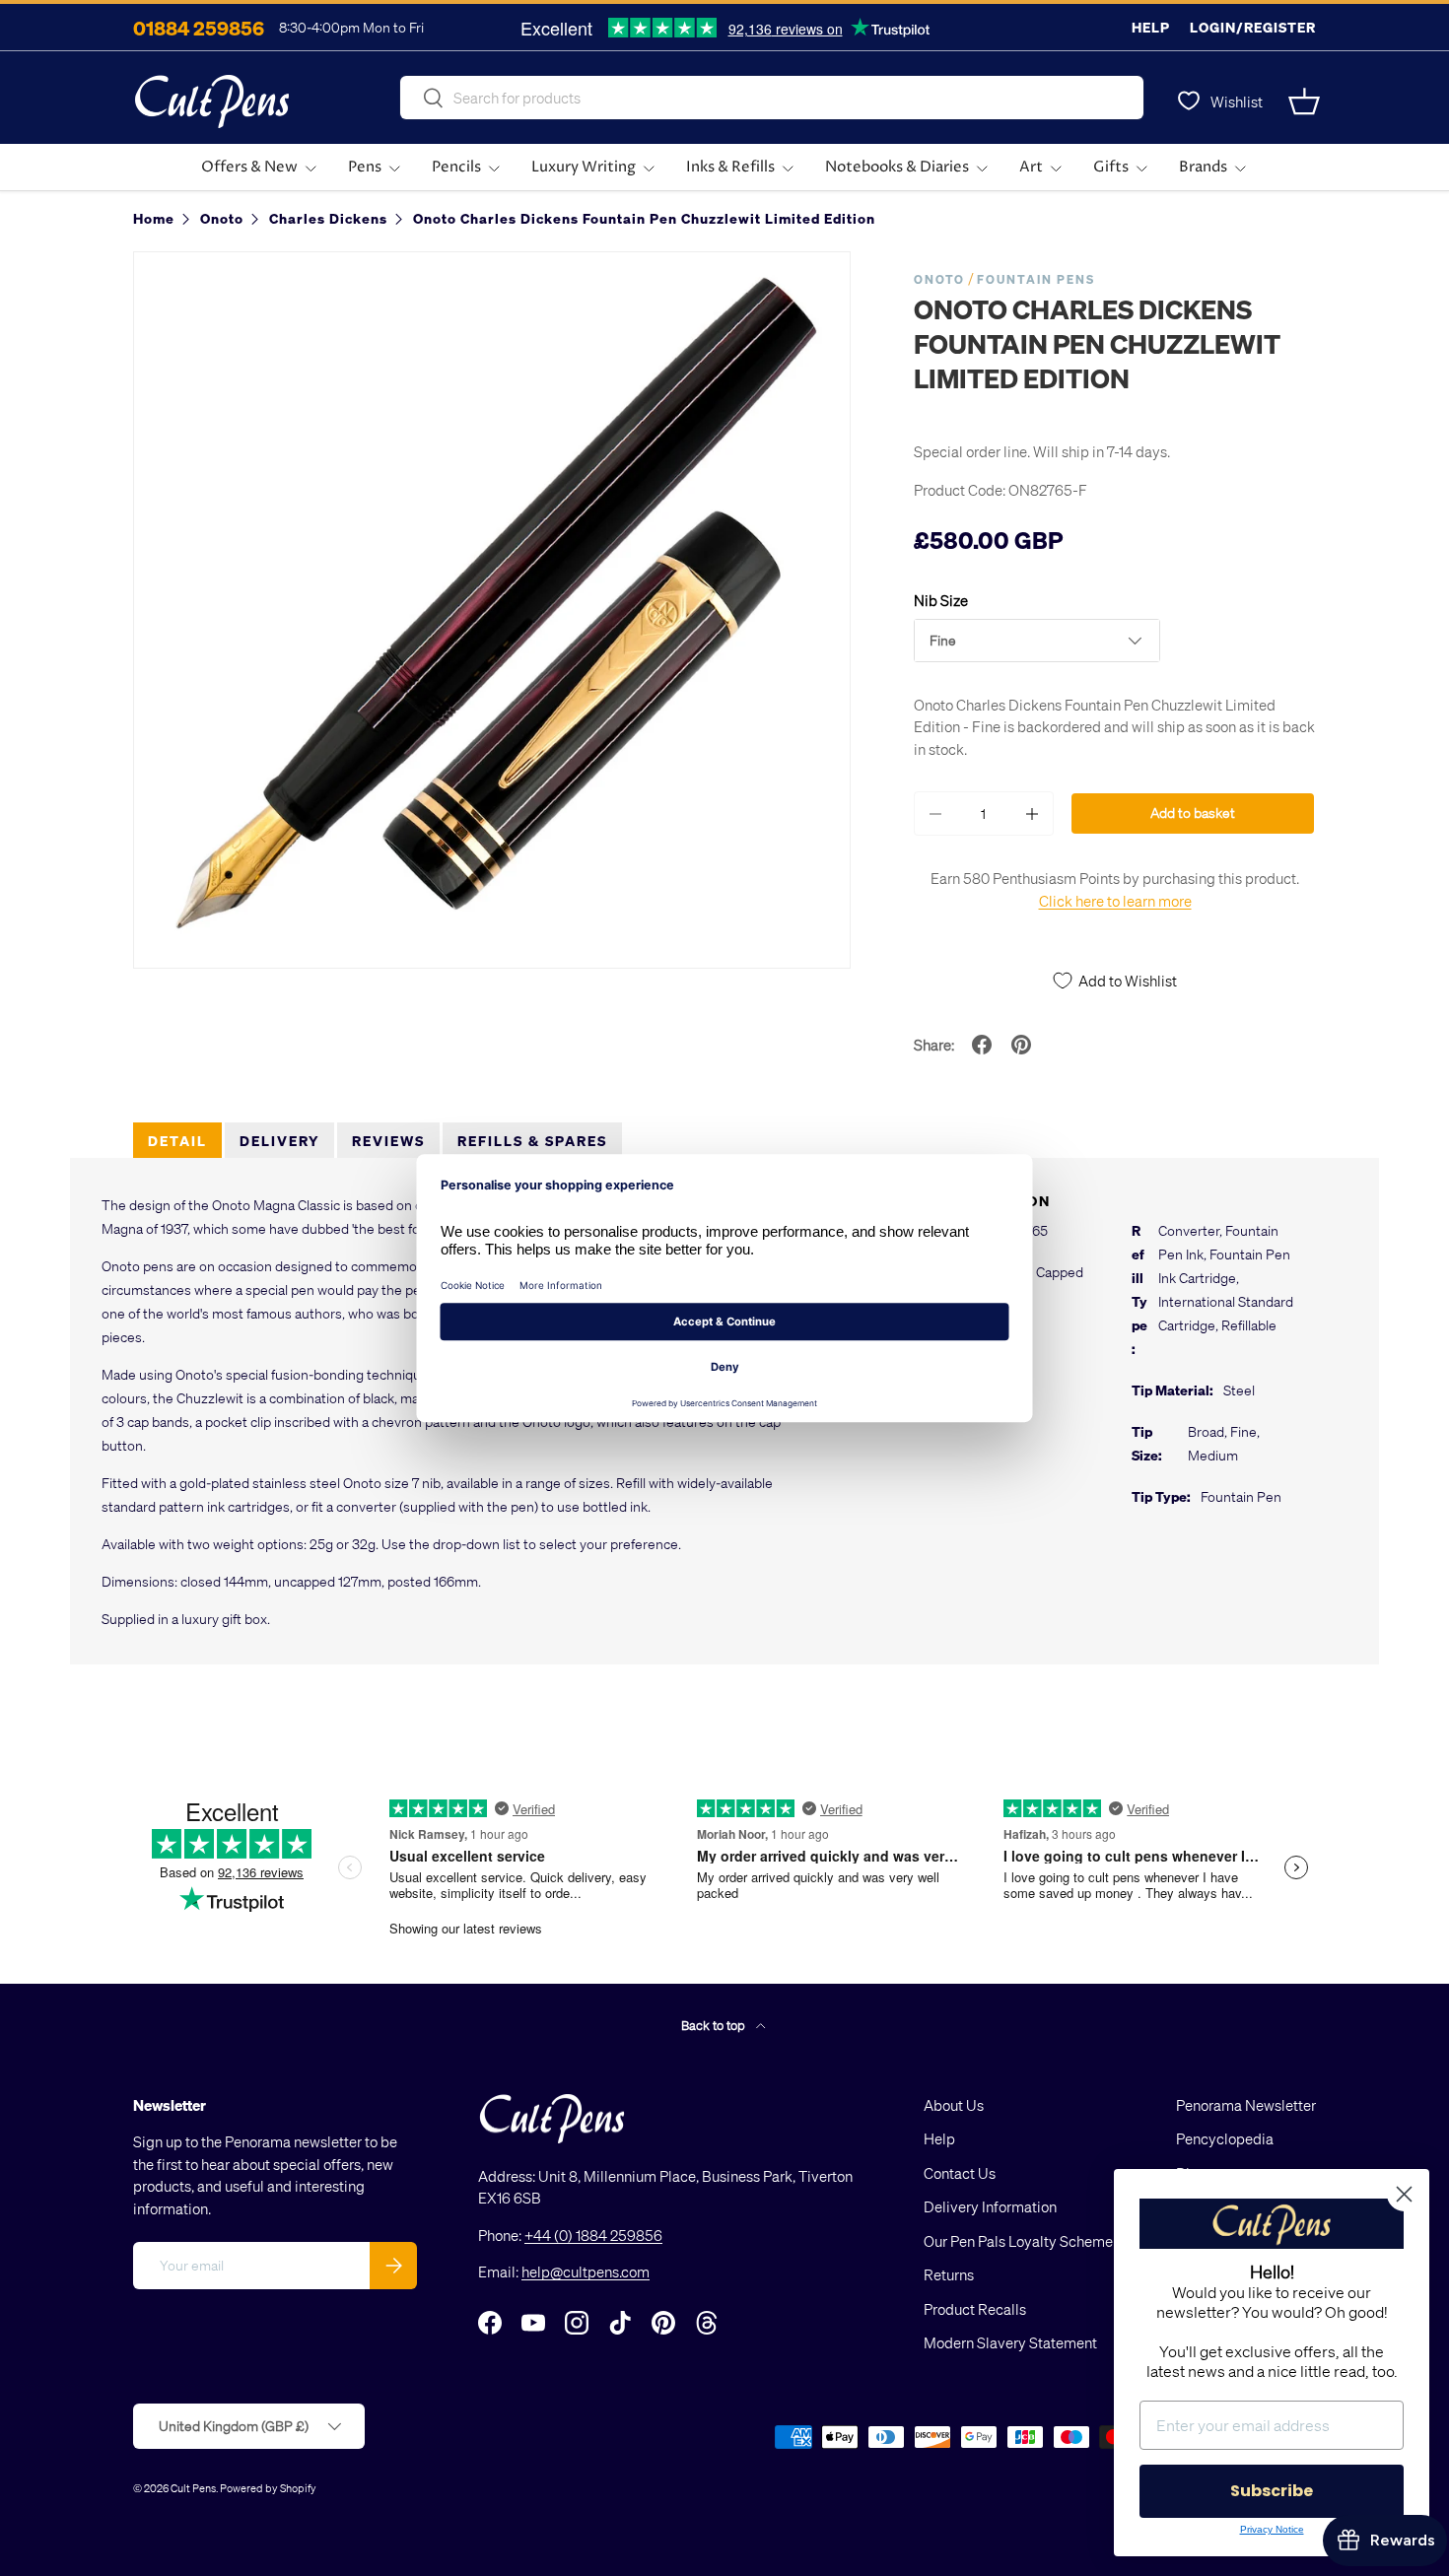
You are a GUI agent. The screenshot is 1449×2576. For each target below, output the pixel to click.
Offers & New (249, 167)
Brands (1203, 167)
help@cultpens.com (586, 2271)
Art (1031, 167)
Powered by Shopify (268, 2488)
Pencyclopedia (1225, 2138)
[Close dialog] (1404, 2194)
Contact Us (960, 2173)
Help (1151, 27)
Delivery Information (990, 2206)
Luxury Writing (584, 167)
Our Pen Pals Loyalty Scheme (1018, 2241)
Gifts (1111, 167)
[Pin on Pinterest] (1021, 1045)
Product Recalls (975, 2309)
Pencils (456, 167)
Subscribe (1272, 2491)
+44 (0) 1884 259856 (593, 2235)
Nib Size (941, 600)
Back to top (715, 2025)
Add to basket (1193, 813)
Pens (365, 167)
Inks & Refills (730, 167)
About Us (954, 2105)
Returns (949, 2274)
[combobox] (772, 98)
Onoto (939, 279)
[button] (1304, 102)
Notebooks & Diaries (897, 167)
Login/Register (1253, 27)
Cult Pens (193, 2488)
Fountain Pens (1036, 279)
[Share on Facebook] (982, 1045)
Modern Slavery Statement (1010, 2342)
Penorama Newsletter (1246, 2105)
